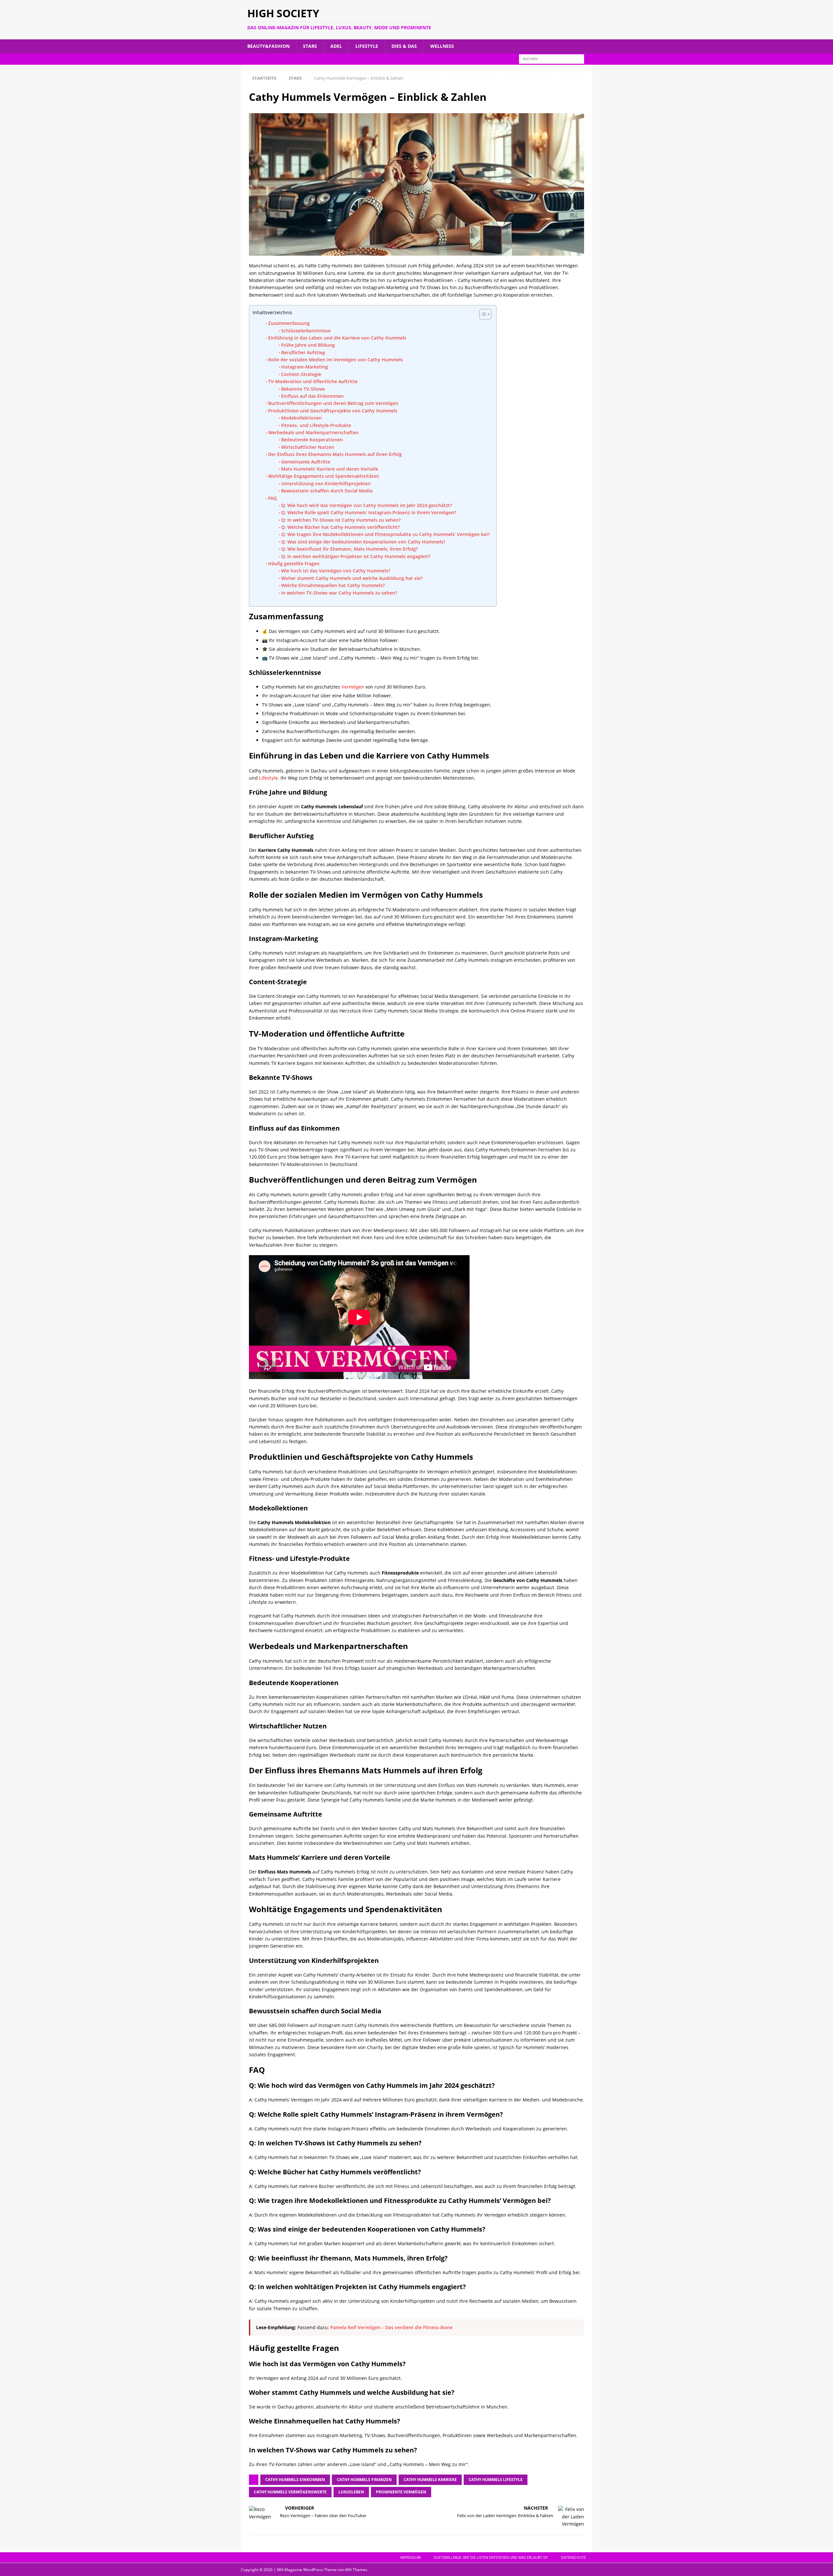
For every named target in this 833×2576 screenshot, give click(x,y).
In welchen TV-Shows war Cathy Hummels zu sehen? (339, 593)
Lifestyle (367, 46)
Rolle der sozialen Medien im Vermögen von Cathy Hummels (335, 360)
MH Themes (356, 2570)
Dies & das (404, 46)
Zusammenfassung (289, 323)
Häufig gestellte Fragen (294, 563)
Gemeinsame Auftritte (306, 462)
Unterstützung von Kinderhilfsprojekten (326, 483)
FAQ (273, 498)
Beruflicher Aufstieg (303, 352)
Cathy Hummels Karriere (430, 2480)
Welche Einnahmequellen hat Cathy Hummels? (333, 585)
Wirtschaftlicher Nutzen (308, 447)
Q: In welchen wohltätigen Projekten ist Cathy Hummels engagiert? (356, 556)
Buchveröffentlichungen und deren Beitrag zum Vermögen (333, 403)
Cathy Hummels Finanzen (364, 2480)
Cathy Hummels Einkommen (295, 2480)
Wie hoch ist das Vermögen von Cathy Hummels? (336, 571)
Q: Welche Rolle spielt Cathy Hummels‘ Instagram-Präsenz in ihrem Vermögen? (369, 512)
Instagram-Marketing (305, 367)
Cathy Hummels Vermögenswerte (290, 2492)
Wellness (442, 46)
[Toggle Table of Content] (482, 314)
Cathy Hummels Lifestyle (496, 2480)
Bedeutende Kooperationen (312, 440)
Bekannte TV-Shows (303, 389)
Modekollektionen (301, 418)
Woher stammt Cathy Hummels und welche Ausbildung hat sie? (352, 578)
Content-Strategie (301, 374)
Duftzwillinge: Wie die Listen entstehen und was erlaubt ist (491, 2557)
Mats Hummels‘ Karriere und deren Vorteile (330, 469)
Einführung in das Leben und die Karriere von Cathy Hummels (337, 338)
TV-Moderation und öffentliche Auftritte (313, 381)
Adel (336, 46)
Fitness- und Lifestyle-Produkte (316, 425)
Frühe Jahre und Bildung (308, 345)
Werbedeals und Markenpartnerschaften (313, 432)
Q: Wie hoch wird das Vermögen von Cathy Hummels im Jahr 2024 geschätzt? (367, 505)
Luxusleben (351, 2492)
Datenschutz (573, 2557)
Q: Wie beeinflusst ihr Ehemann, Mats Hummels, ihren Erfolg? (349, 549)
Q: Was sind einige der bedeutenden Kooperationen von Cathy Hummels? (363, 542)
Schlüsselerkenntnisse (306, 331)
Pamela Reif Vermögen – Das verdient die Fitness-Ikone (391, 2327)
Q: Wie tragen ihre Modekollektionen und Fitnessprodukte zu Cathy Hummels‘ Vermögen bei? (385, 534)
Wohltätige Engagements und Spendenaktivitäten (324, 476)
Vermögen (353, 687)
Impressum (410, 2557)
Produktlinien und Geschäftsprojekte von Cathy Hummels (333, 411)
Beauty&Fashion (268, 46)
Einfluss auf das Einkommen (312, 396)
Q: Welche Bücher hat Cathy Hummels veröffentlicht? (340, 527)
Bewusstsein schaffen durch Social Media (327, 491)
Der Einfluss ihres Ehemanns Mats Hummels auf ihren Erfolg (335, 454)
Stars (310, 46)
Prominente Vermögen (401, 2492)
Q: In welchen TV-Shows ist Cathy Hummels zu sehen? (341, 520)
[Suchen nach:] (552, 58)
